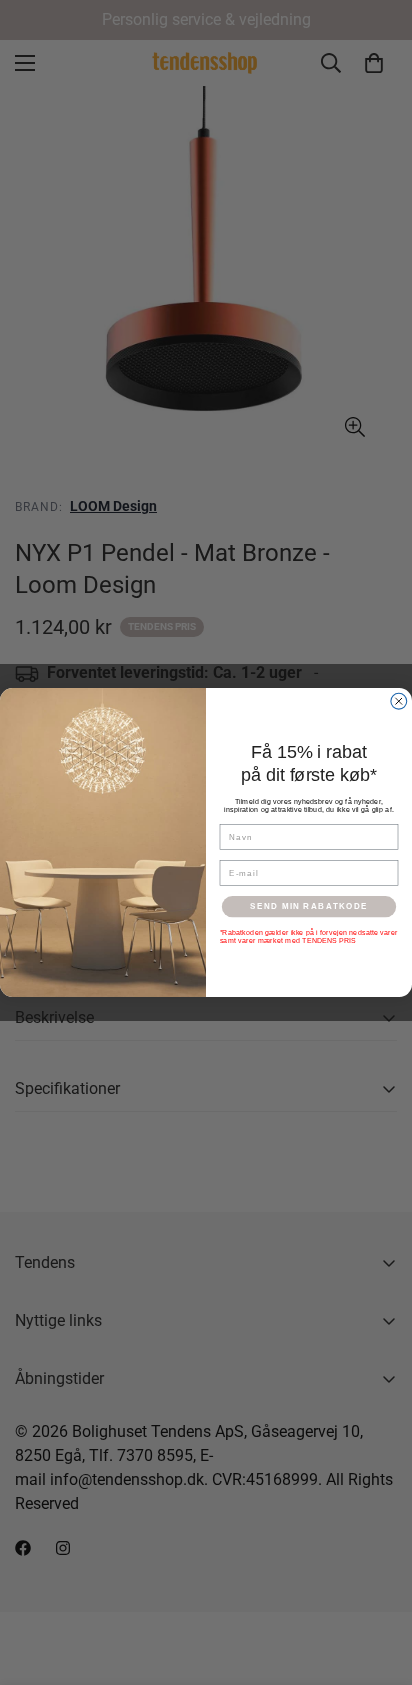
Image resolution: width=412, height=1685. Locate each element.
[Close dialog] (399, 701)
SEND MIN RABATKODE (309, 906)
